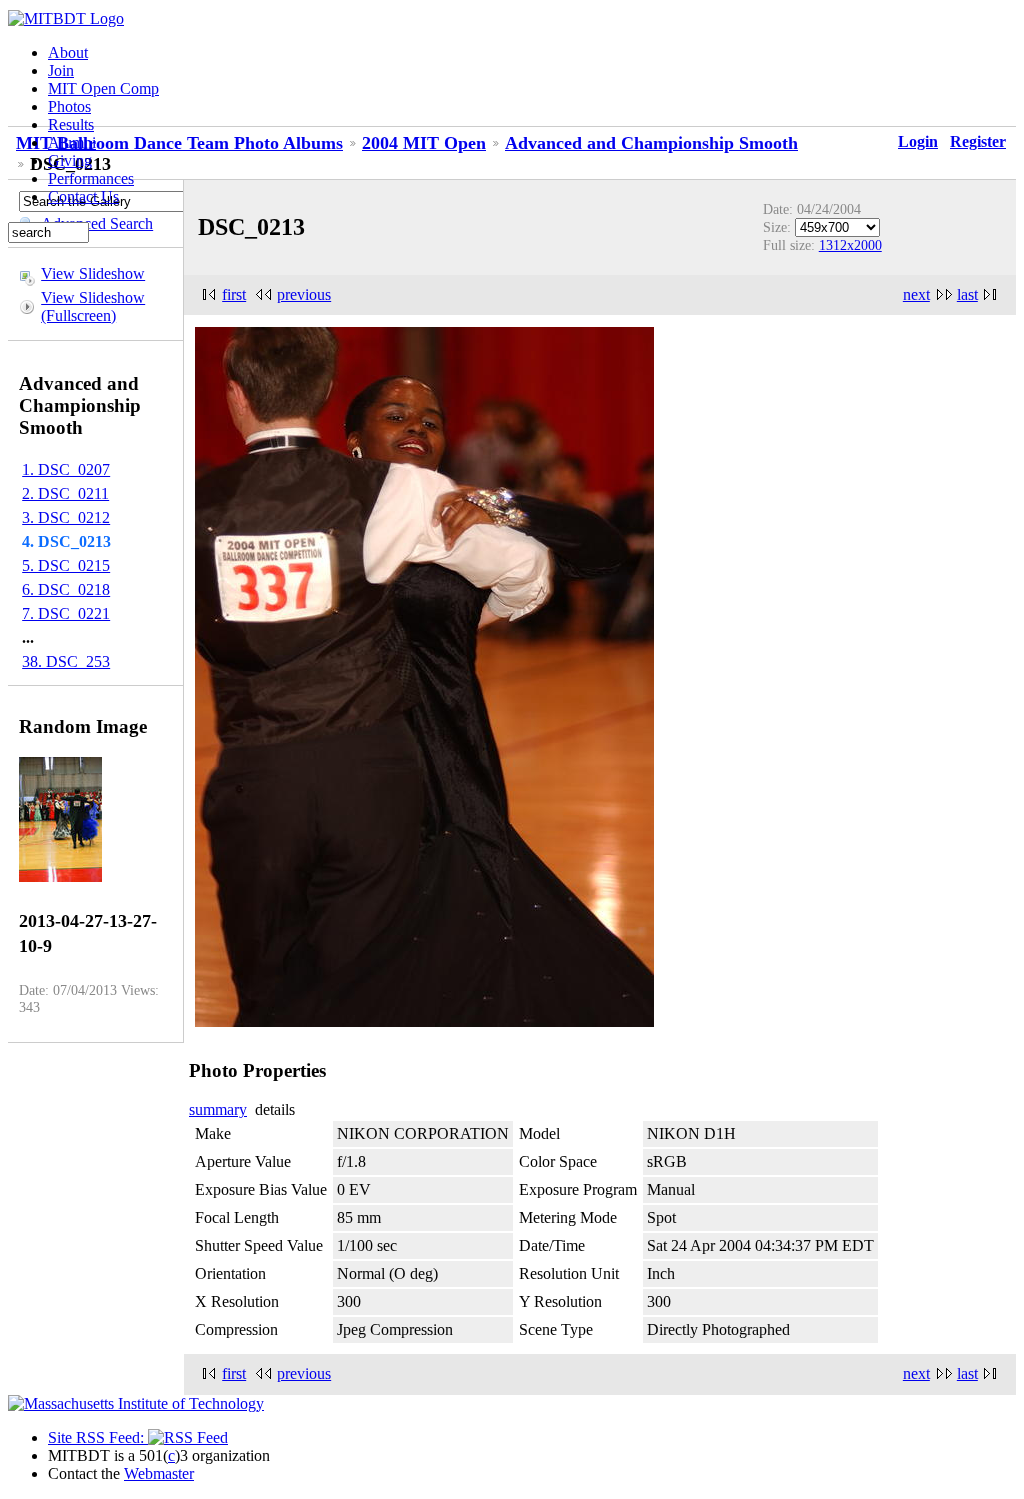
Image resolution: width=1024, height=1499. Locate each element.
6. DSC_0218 (66, 589)
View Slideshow (93, 273)
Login (918, 141)
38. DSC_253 (66, 661)
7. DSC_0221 (66, 613)
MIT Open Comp (103, 88)
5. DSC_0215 (66, 565)
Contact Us (83, 196)
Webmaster (159, 1473)
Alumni (72, 142)
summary (218, 1109)
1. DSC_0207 (66, 469)
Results (71, 124)
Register (978, 141)
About (68, 52)
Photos (69, 106)
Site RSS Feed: (98, 1437)
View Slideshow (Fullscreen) (93, 306)
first (234, 294)
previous (304, 294)
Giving (70, 160)
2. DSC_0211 (65, 493)
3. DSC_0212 (66, 517)
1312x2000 (850, 245)
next (916, 294)
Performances (91, 178)
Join (61, 70)
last (967, 294)
